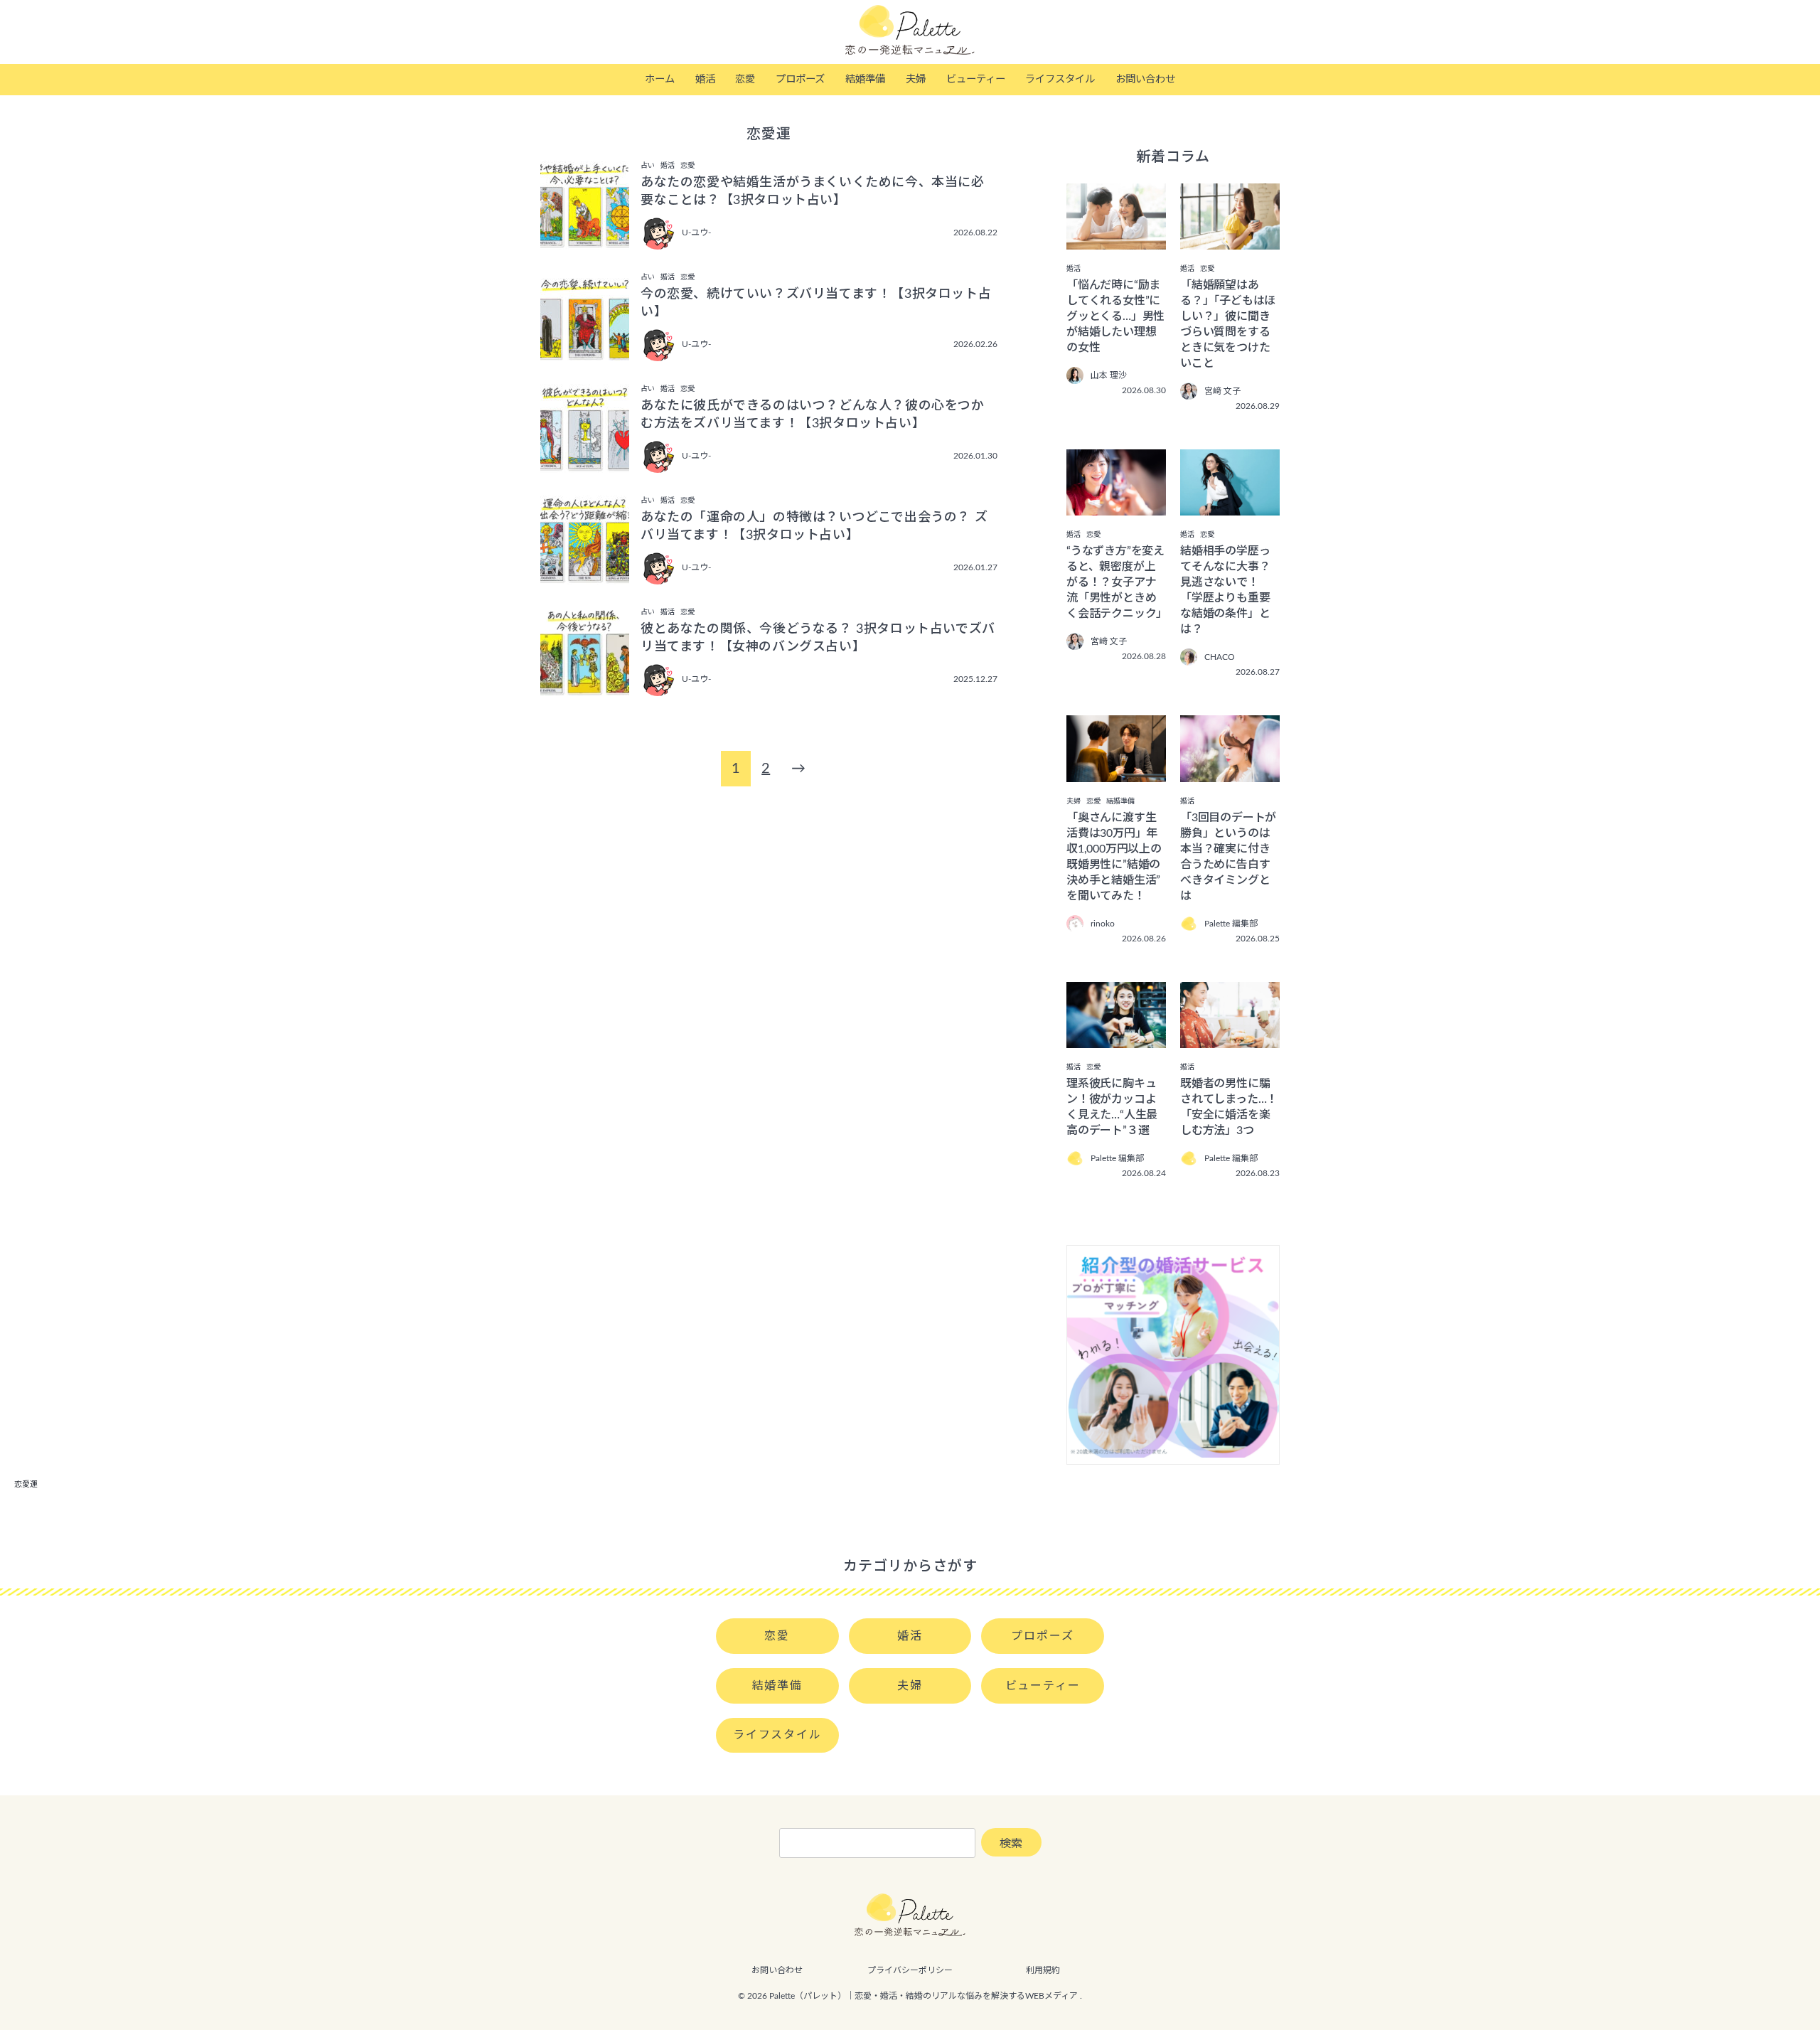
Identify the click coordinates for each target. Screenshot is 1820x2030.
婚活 (705, 79)
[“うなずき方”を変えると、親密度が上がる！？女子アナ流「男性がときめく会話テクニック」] (1116, 506)
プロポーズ (800, 79)
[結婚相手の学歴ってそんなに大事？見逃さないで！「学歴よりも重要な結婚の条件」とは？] (1230, 506)
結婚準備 (865, 79)
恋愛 (745, 79)
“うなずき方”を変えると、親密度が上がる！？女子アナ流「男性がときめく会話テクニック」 (1117, 582)
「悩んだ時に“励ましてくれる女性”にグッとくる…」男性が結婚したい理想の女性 (1115, 316)
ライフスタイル (1060, 79)
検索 (1011, 1844)
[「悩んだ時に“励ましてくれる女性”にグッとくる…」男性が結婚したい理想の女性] (1116, 240)
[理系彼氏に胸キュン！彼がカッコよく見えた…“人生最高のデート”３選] (1116, 1038)
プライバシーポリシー (910, 1970)
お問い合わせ (1145, 79)
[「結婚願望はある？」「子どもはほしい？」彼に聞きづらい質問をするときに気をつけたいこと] (1230, 240)
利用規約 (1043, 1970)
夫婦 (916, 79)
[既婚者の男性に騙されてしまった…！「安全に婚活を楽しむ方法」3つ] (1230, 1038)
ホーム (660, 79)
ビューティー (976, 79)
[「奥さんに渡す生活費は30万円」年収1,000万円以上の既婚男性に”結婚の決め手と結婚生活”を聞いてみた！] (1116, 772)
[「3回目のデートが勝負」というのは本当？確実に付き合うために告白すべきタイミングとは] (1230, 772)
